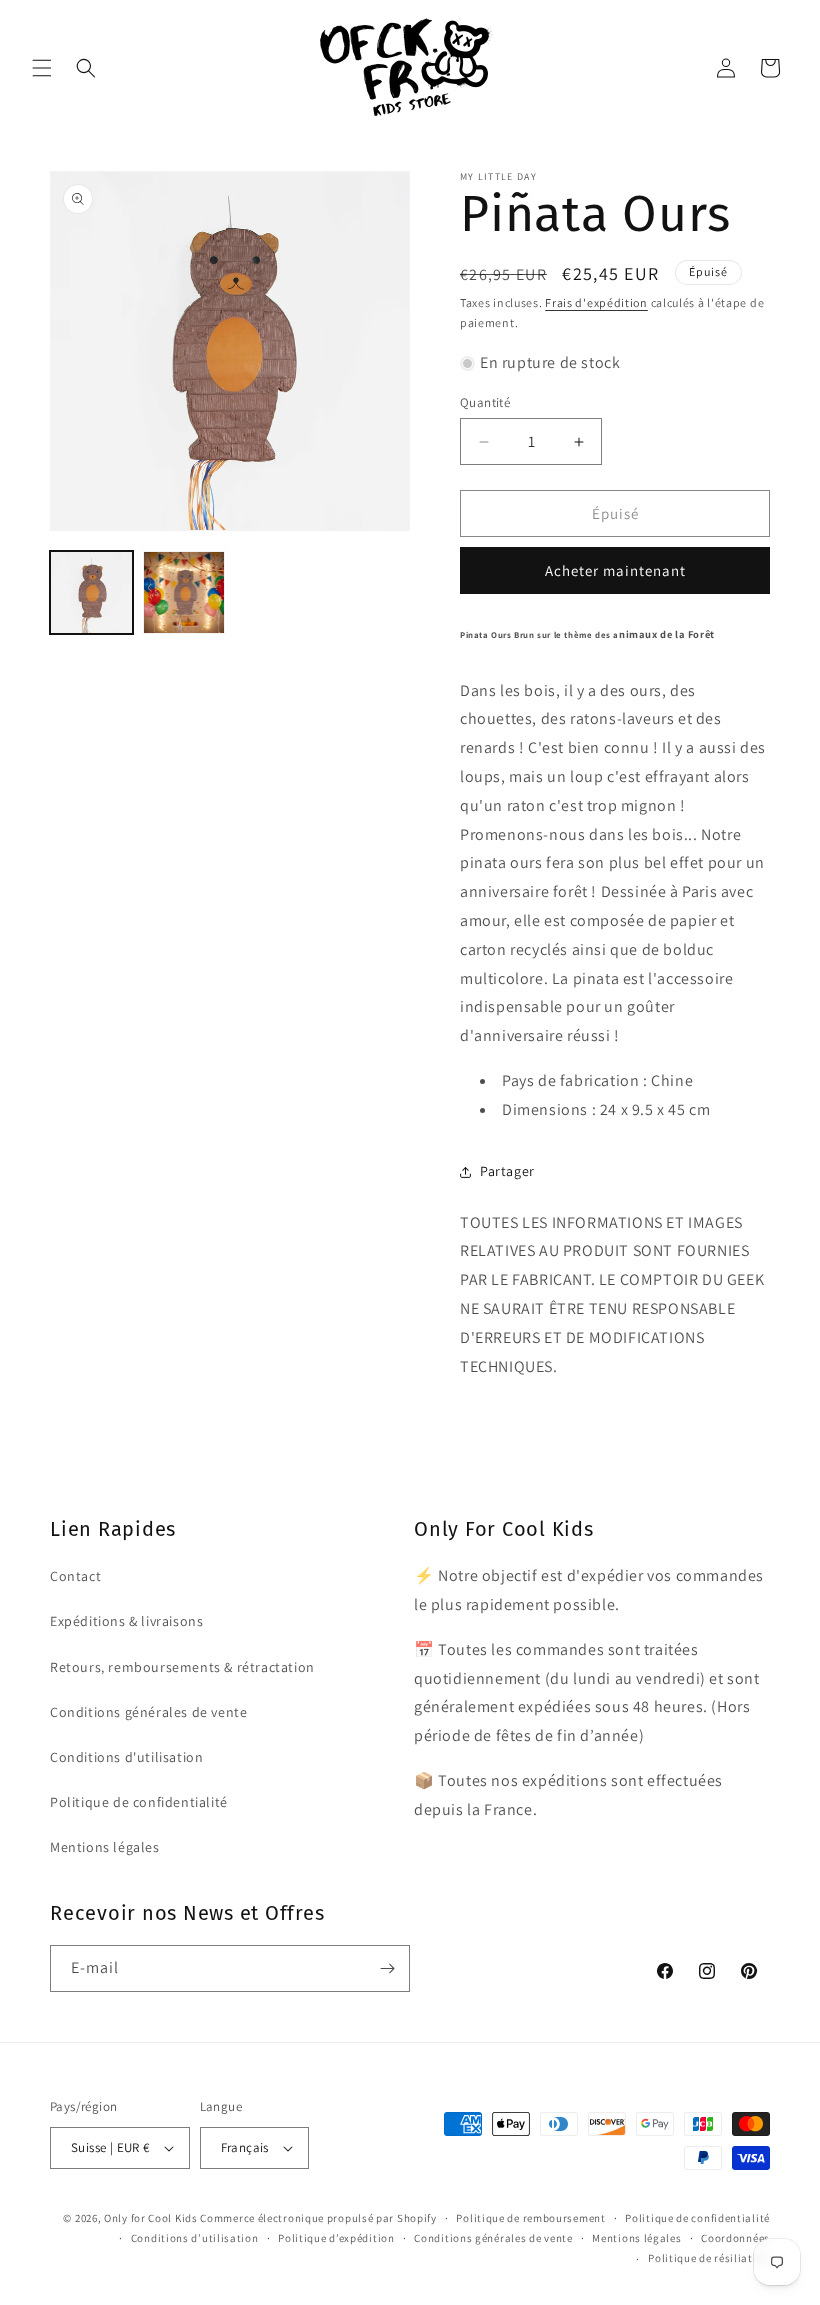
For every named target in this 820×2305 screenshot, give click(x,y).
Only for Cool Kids (151, 2218)
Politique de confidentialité (139, 1802)
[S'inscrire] (387, 1968)
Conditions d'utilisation (126, 1757)
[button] (42, 68)
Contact (75, 1576)
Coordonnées (735, 2238)
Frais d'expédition (596, 302)
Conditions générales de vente (148, 1712)
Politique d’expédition (336, 2238)
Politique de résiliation (709, 2258)
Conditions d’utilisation (195, 2238)
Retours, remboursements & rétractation (182, 1667)
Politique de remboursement (530, 2218)
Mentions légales (105, 1847)
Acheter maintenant (615, 570)
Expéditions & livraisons (126, 1621)
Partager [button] (507, 1171)
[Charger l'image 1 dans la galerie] (91, 592)
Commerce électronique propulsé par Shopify (318, 2218)
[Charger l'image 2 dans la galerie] (184, 592)
